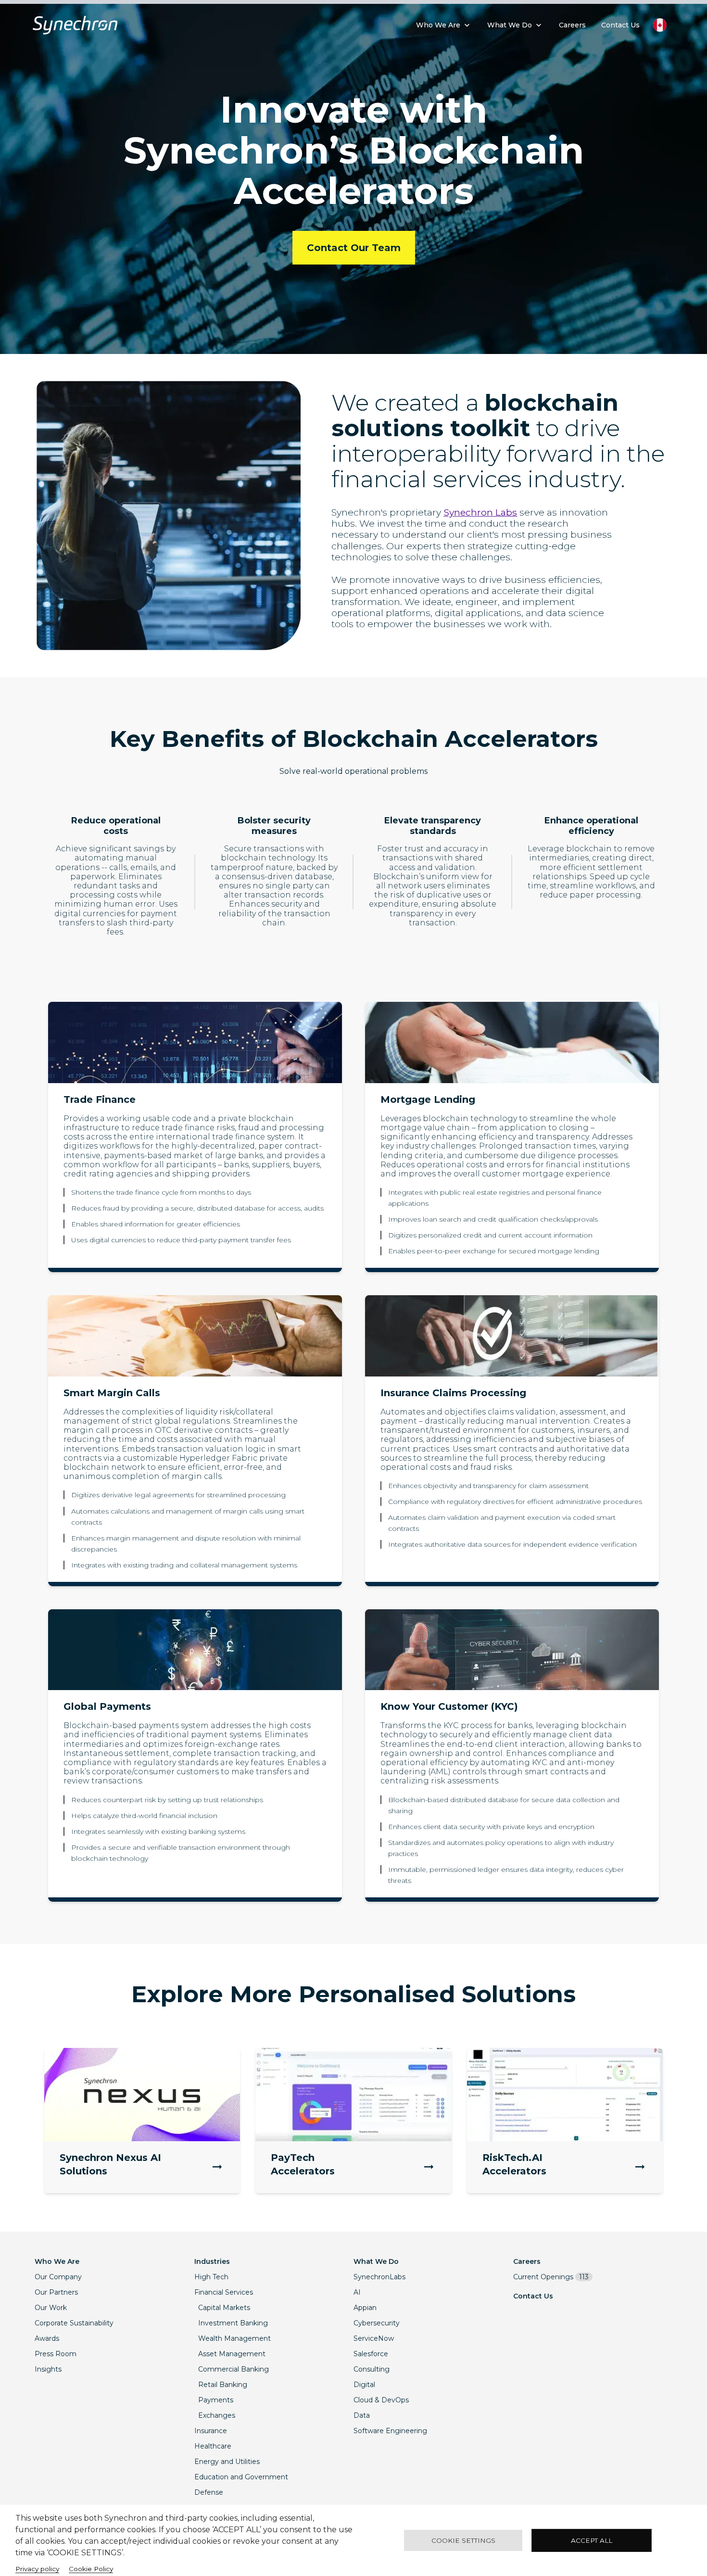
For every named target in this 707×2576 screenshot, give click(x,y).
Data (362, 2415)
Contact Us (533, 2296)
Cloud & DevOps (381, 2400)
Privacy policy (37, 2569)
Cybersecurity (377, 2323)
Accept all (592, 2540)
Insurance (211, 2431)
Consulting (372, 2369)
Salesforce (371, 2354)
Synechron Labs (480, 512)
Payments (216, 2400)
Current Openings (551, 2277)
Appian (365, 2308)
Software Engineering (390, 2431)
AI (357, 2292)
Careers (527, 2261)
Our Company (58, 2277)
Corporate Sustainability (74, 2323)
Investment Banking (233, 2323)
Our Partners (56, 2292)
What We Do (376, 2261)
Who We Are (57, 2261)
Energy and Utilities (227, 2462)
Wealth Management (234, 2338)
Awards (47, 2338)
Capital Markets (224, 2308)
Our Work (51, 2308)
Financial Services (224, 2292)
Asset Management (232, 2354)
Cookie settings (463, 2540)
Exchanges (217, 2415)
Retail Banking (223, 2385)
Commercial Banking (234, 2369)
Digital (364, 2385)
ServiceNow (374, 2338)
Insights (48, 2369)
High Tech (211, 2277)
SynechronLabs (379, 2277)
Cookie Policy (91, 2569)
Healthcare (213, 2446)
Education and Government (241, 2477)
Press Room (56, 2354)
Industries (212, 2261)
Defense (209, 2492)
